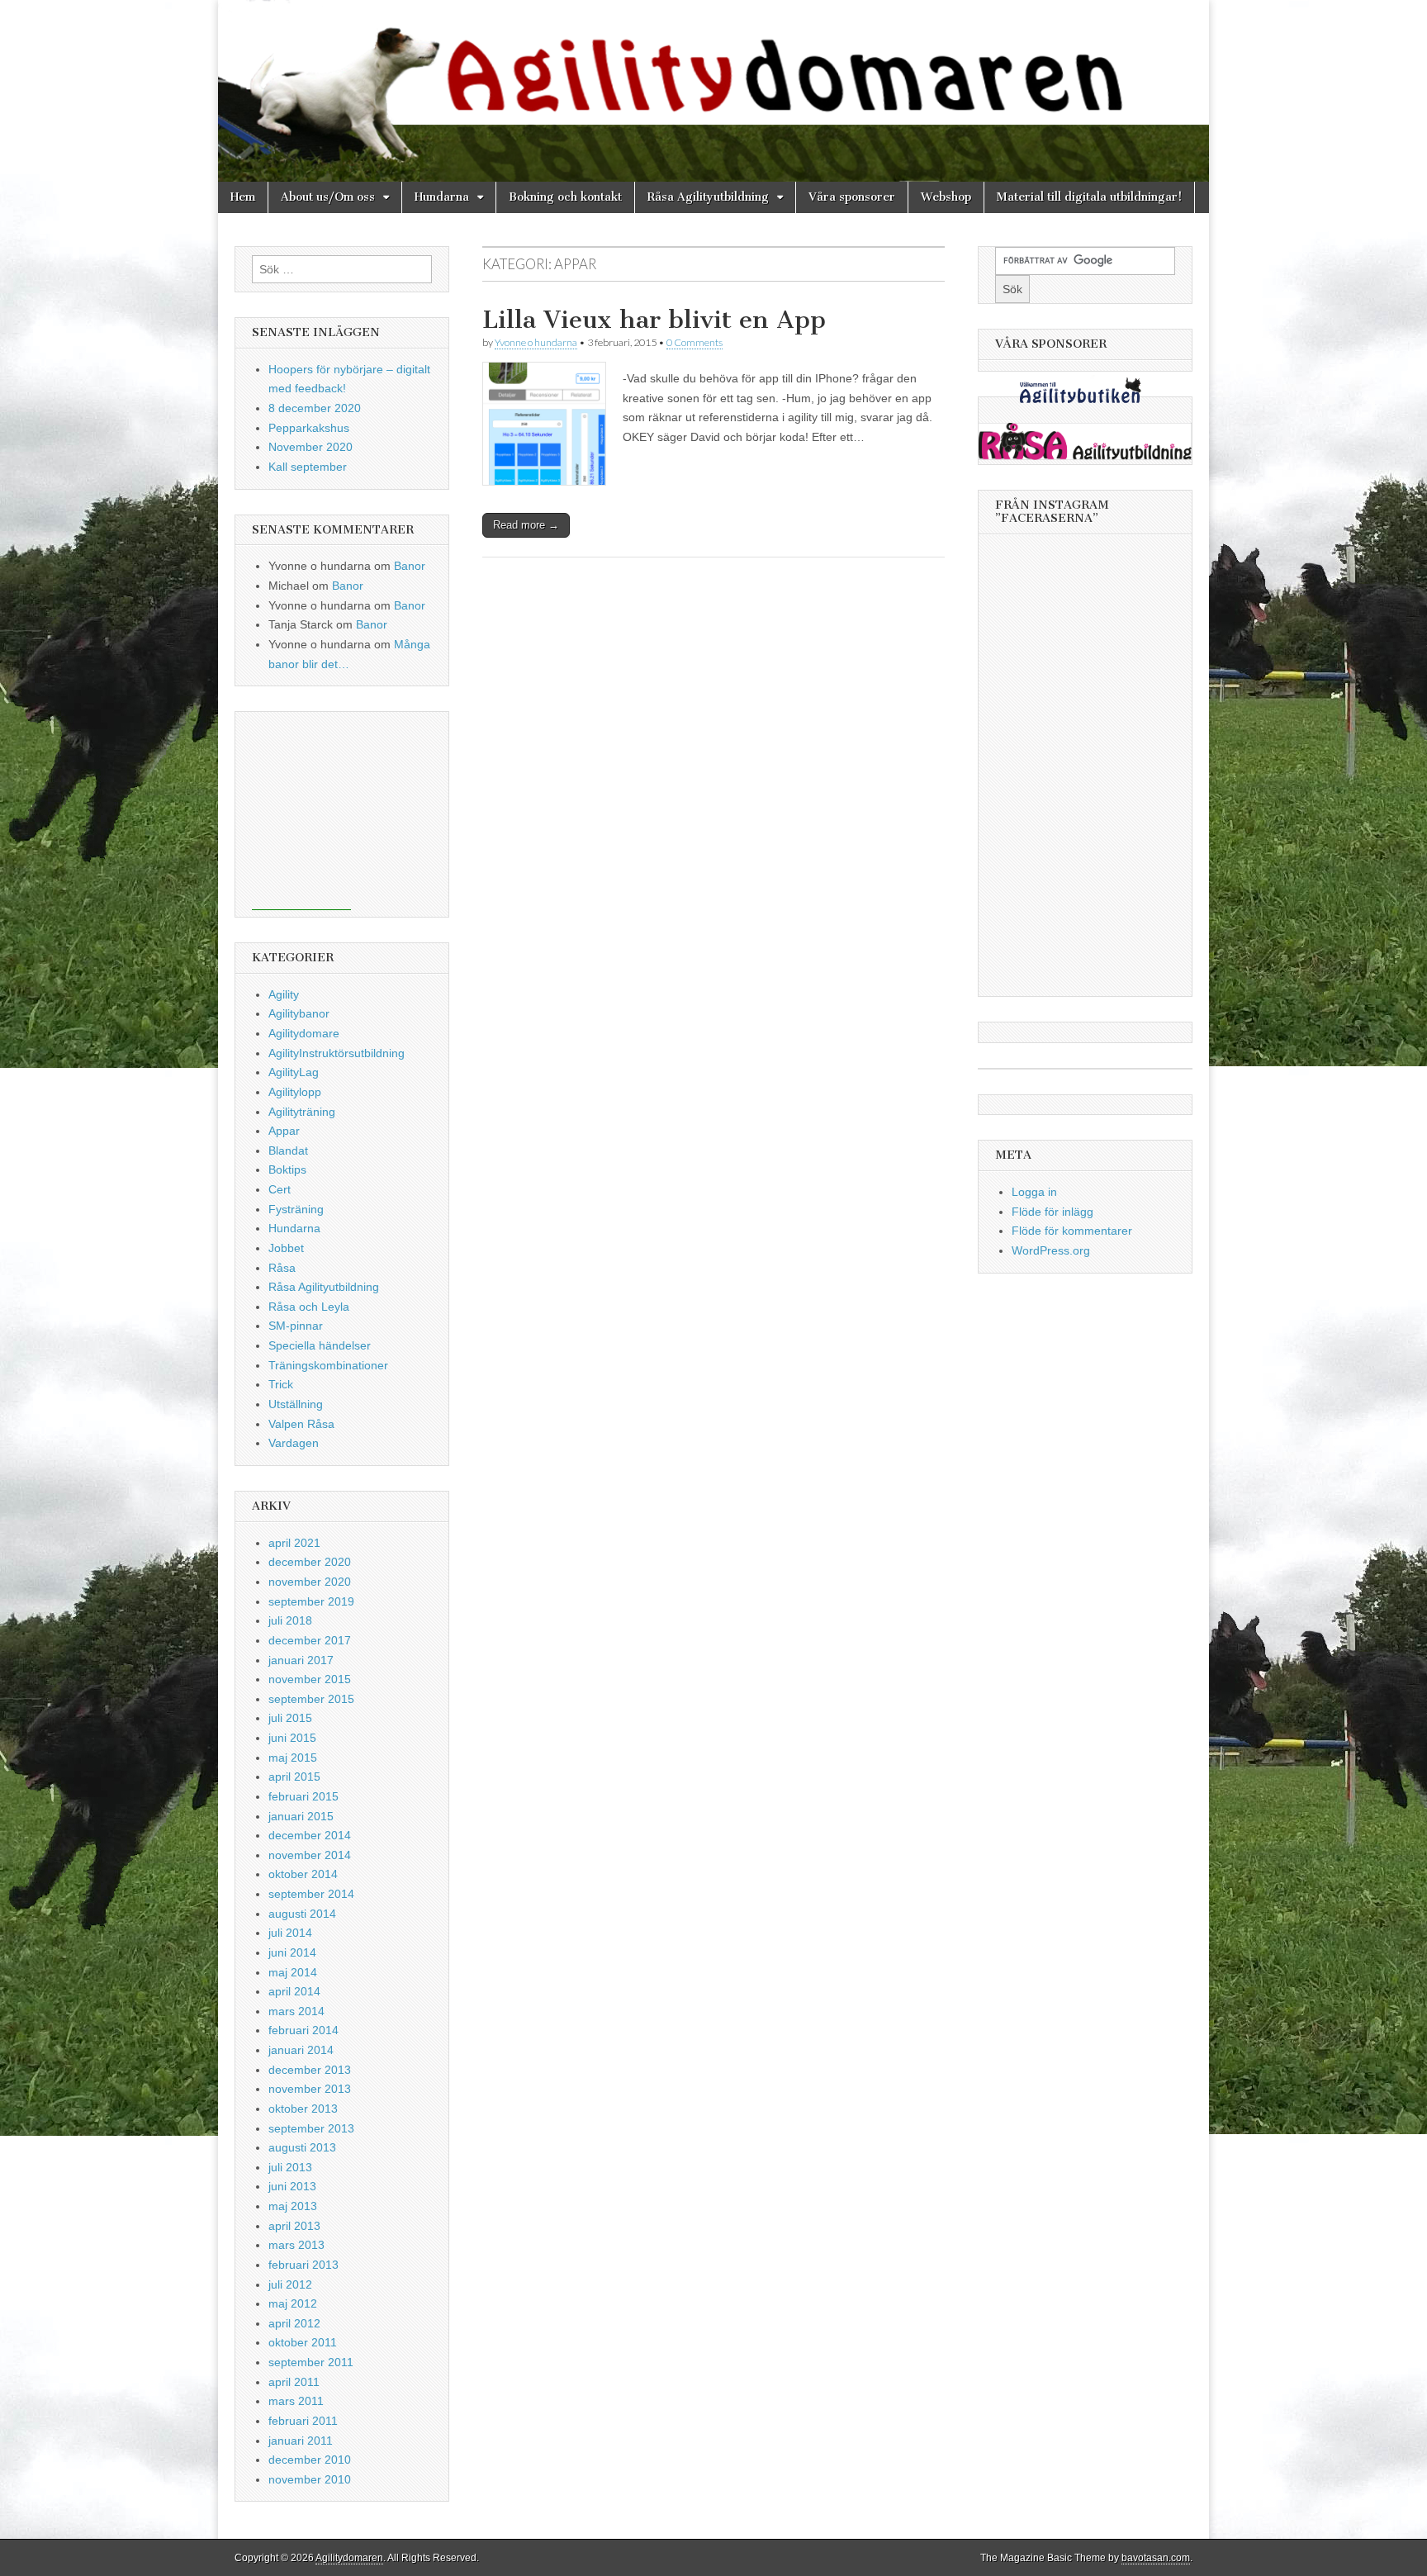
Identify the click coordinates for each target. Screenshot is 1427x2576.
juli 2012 (290, 2284)
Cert (280, 1189)
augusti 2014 (302, 1914)
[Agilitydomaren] (713, 91)
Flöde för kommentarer (1072, 1231)
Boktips (287, 1169)
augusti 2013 (302, 2147)
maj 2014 (293, 1972)
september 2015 (311, 1699)
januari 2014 (301, 2050)
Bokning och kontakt (565, 197)
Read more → (526, 525)
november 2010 (310, 2479)
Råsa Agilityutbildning (708, 197)
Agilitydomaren (349, 2558)
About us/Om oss (328, 197)
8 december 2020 (315, 408)
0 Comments (695, 342)
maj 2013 (293, 2206)
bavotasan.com (1156, 2558)
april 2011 (294, 2382)
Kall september (308, 467)
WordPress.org (1051, 1250)
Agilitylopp (295, 1092)
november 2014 (310, 1855)
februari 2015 (303, 1796)
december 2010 (310, 2460)
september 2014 (311, 1894)
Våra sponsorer (852, 197)
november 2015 (310, 1679)
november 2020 (310, 1582)
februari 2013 (303, 2265)
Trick (281, 1384)
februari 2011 (303, 2421)
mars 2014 (296, 2011)
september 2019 (311, 1601)
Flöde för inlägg (1052, 1212)
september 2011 (311, 2362)
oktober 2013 (303, 2109)
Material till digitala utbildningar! (1089, 197)
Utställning (296, 1404)
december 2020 (310, 1562)
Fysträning (296, 1209)
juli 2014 (290, 1933)
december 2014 (310, 1835)
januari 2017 (301, 1660)
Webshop (946, 197)
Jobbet (286, 1248)
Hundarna (442, 197)
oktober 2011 (303, 2342)
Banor (410, 566)
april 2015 (294, 1777)
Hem (243, 197)
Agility (284, 994)
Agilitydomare (304, 1033)
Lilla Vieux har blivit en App (654, 320)
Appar (284, 1131)
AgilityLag (294, 1072)
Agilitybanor (299, 1013)
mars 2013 (296, 2245)
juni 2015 (292, 1738)
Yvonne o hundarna (536, 342)
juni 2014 (292, 1952)
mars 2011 (296, 2401)
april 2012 (294, 2323)
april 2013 (294, 2226)
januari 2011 (301, 2441)
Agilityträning (302, 1112)
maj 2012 (293, 2303)
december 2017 (310, 1640)
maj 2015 (293, 1758)
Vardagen (294, 1443)
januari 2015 (301, 1816)
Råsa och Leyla (309, 1307)
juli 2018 (290, 1620)
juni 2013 (292, 2186)
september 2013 (311, 2128)
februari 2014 (303, 2030)
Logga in (1034, 1192)
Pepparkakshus (309, 428)
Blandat (288, 1150)
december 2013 (310, 2070)
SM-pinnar (296, 1326)
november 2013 (310, 2089)
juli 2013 (290, 2167)
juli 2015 (290, 1718)
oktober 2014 (303, 1874)
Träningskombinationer (328, 1365)
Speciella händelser (320, 1345)
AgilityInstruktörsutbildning (337, 1053)
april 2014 (294, 1991)
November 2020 (311, 447)
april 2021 (294, 1543)
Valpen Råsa (301, 1424)
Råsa (282, 1268)
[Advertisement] (301, 811)
